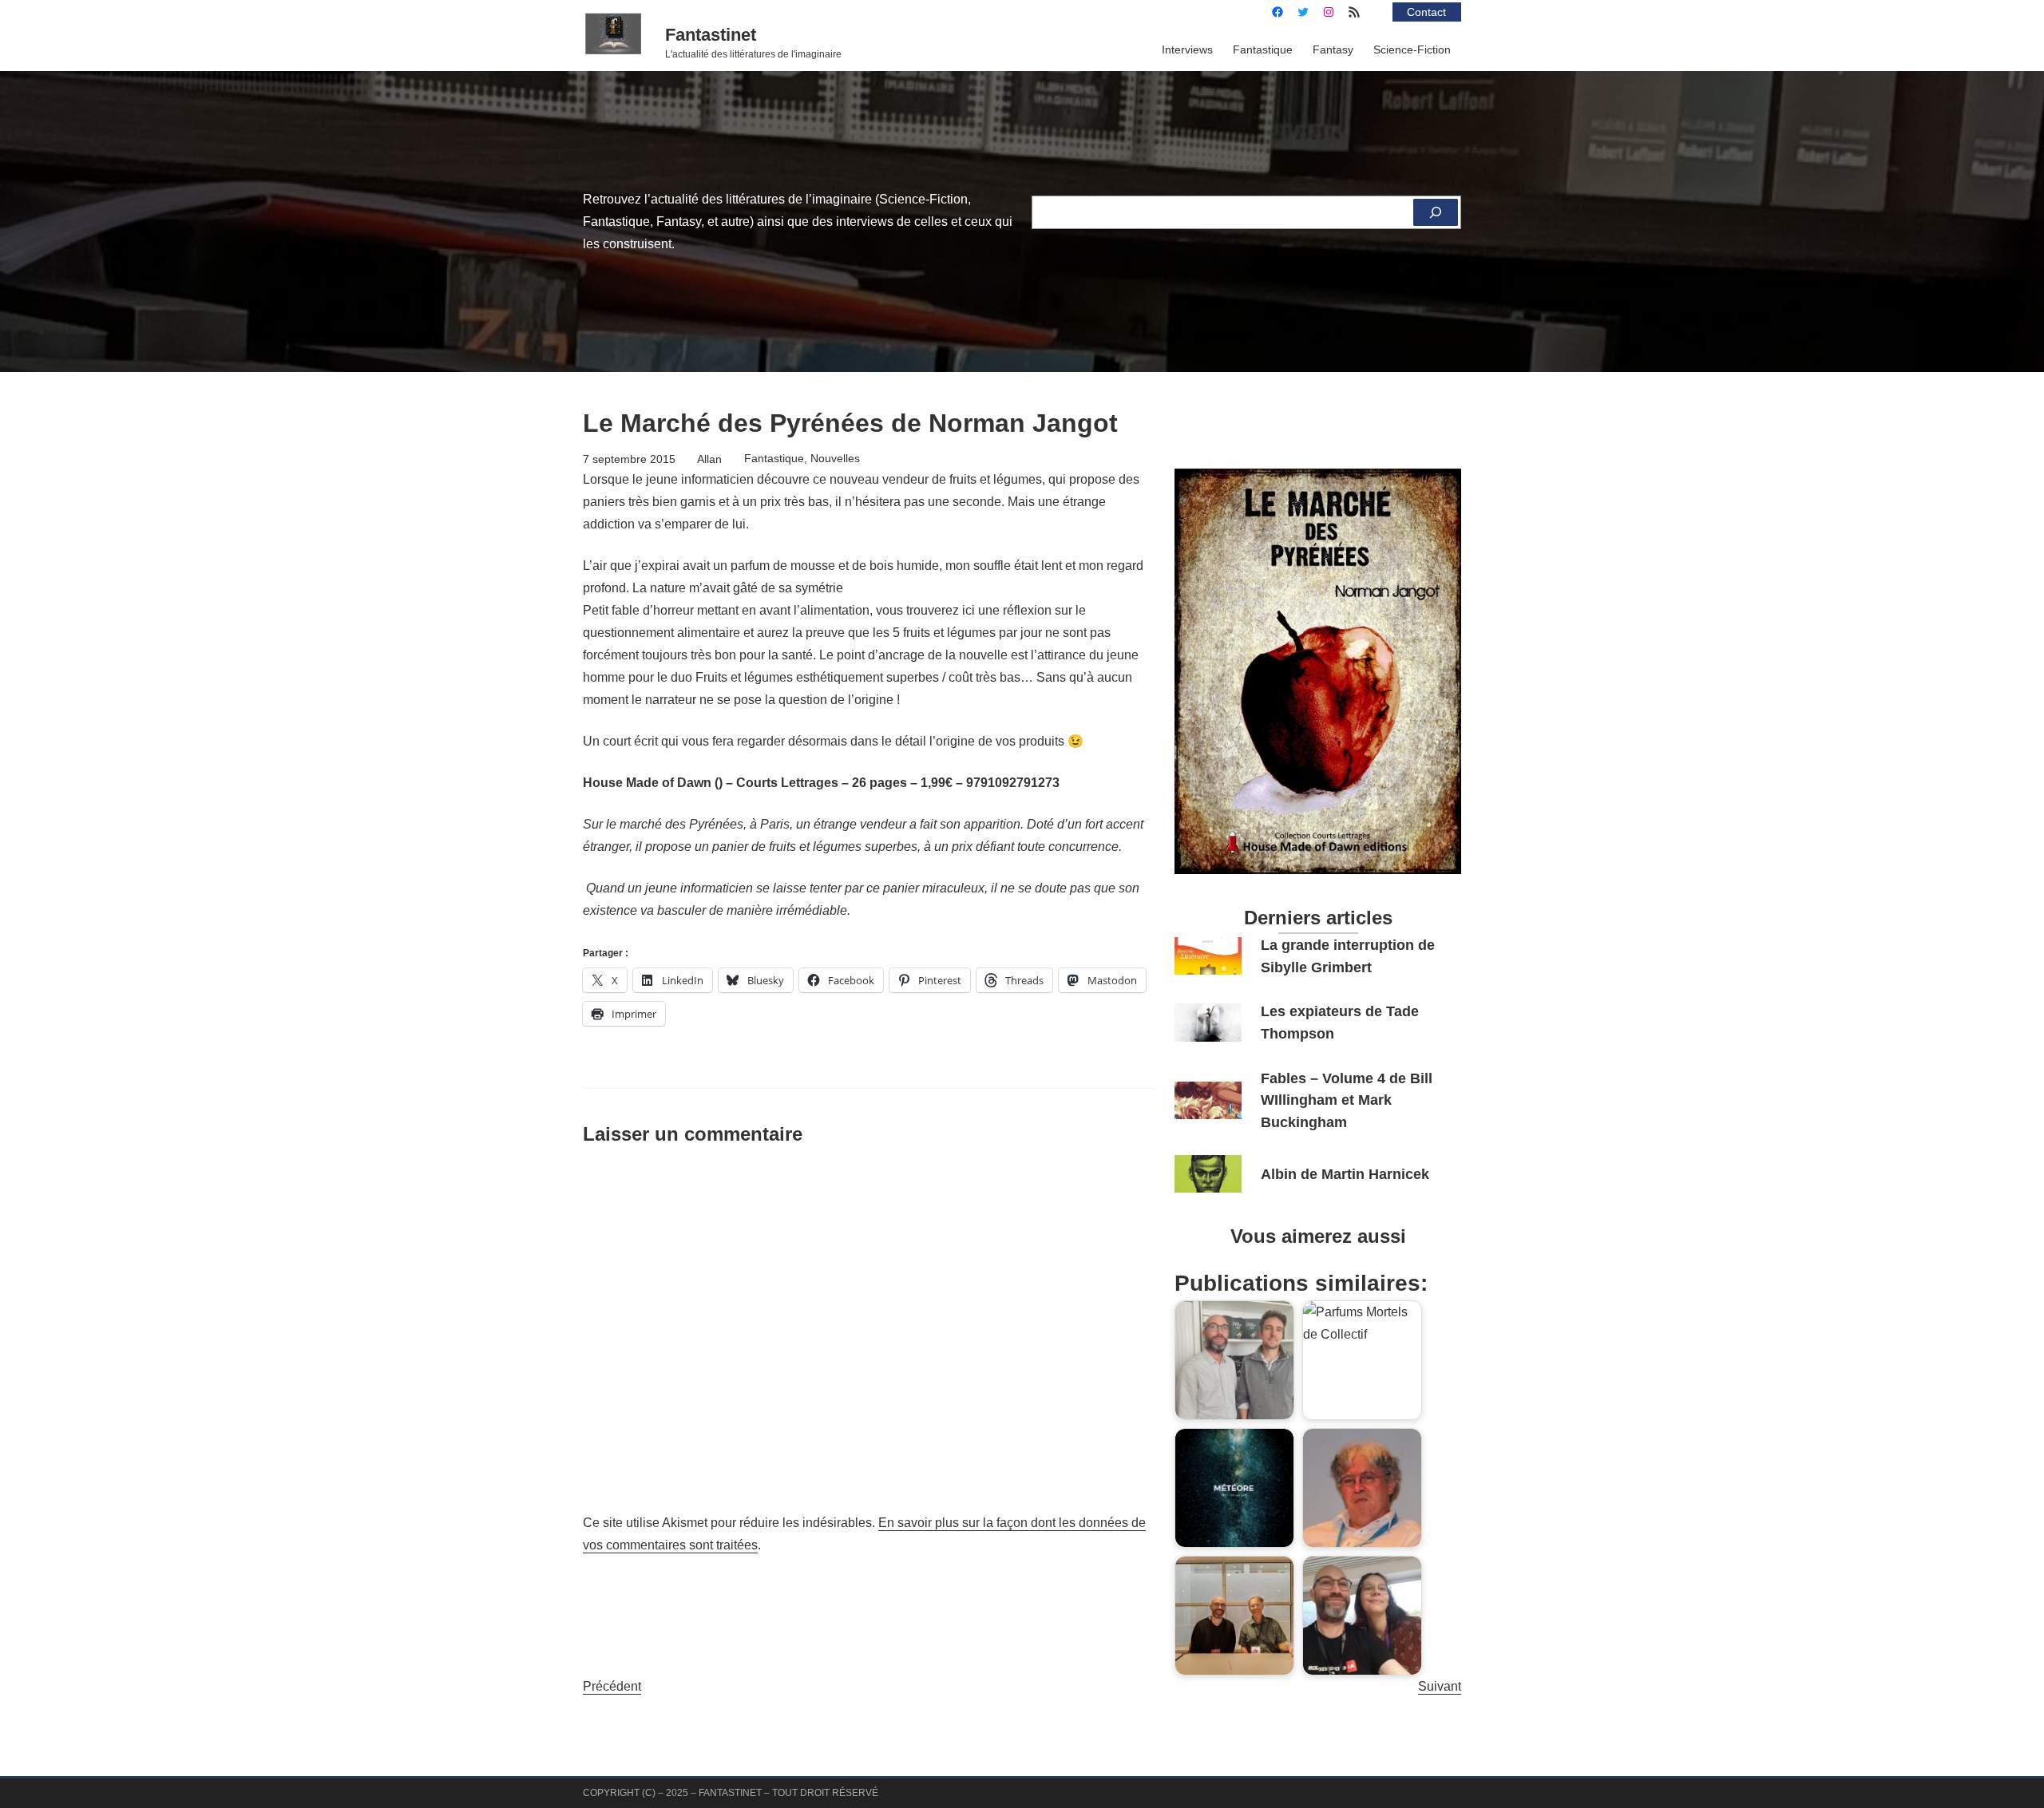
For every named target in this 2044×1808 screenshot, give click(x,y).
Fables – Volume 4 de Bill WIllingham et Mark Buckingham (1347, 1100)
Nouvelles (835, 458)
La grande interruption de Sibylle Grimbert (1348, 956)
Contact (1426, 12)
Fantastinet (711, 35)
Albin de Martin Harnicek (1345, 1174)
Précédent (612, 1686)
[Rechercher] (1436, 212)
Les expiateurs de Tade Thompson (1340, 1022)
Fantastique (774, 458)
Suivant (1440, 1686)
